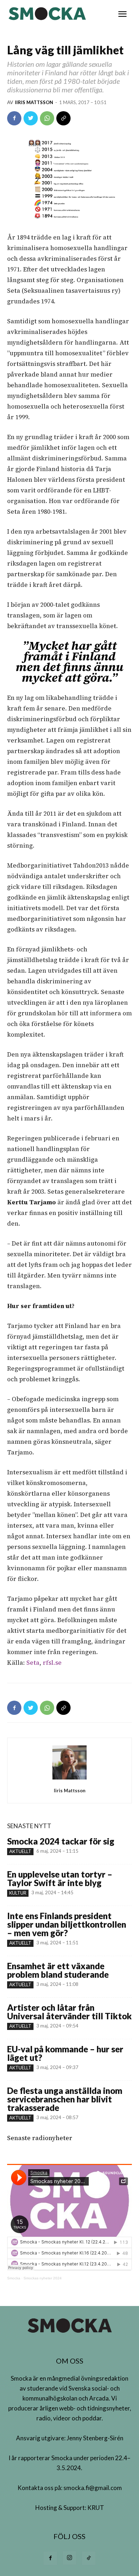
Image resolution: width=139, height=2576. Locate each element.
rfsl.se (52, 1663)
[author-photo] (69, 1779)
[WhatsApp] (47, 118)
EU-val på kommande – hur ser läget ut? (65, 2053)
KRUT (96, 2508)
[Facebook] (14, 118)
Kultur (18, 1893)
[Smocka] (48, 14)
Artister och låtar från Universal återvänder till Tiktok (69, 2012)
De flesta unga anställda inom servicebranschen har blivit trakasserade (65, 2099)
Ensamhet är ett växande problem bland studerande (58, 1970)
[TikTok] (89, 2558)
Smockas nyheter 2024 (43, 2278)
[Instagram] (69, 2558)
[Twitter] (31, 118)
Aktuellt (20, 1851)
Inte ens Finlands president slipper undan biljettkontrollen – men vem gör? (67, 1924)
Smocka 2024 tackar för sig (61, 1841)
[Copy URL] (63, 118)
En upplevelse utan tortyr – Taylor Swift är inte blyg (60, 1878)
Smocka (14, 2278)
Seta (33, 1663)
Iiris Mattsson (34, 102)
